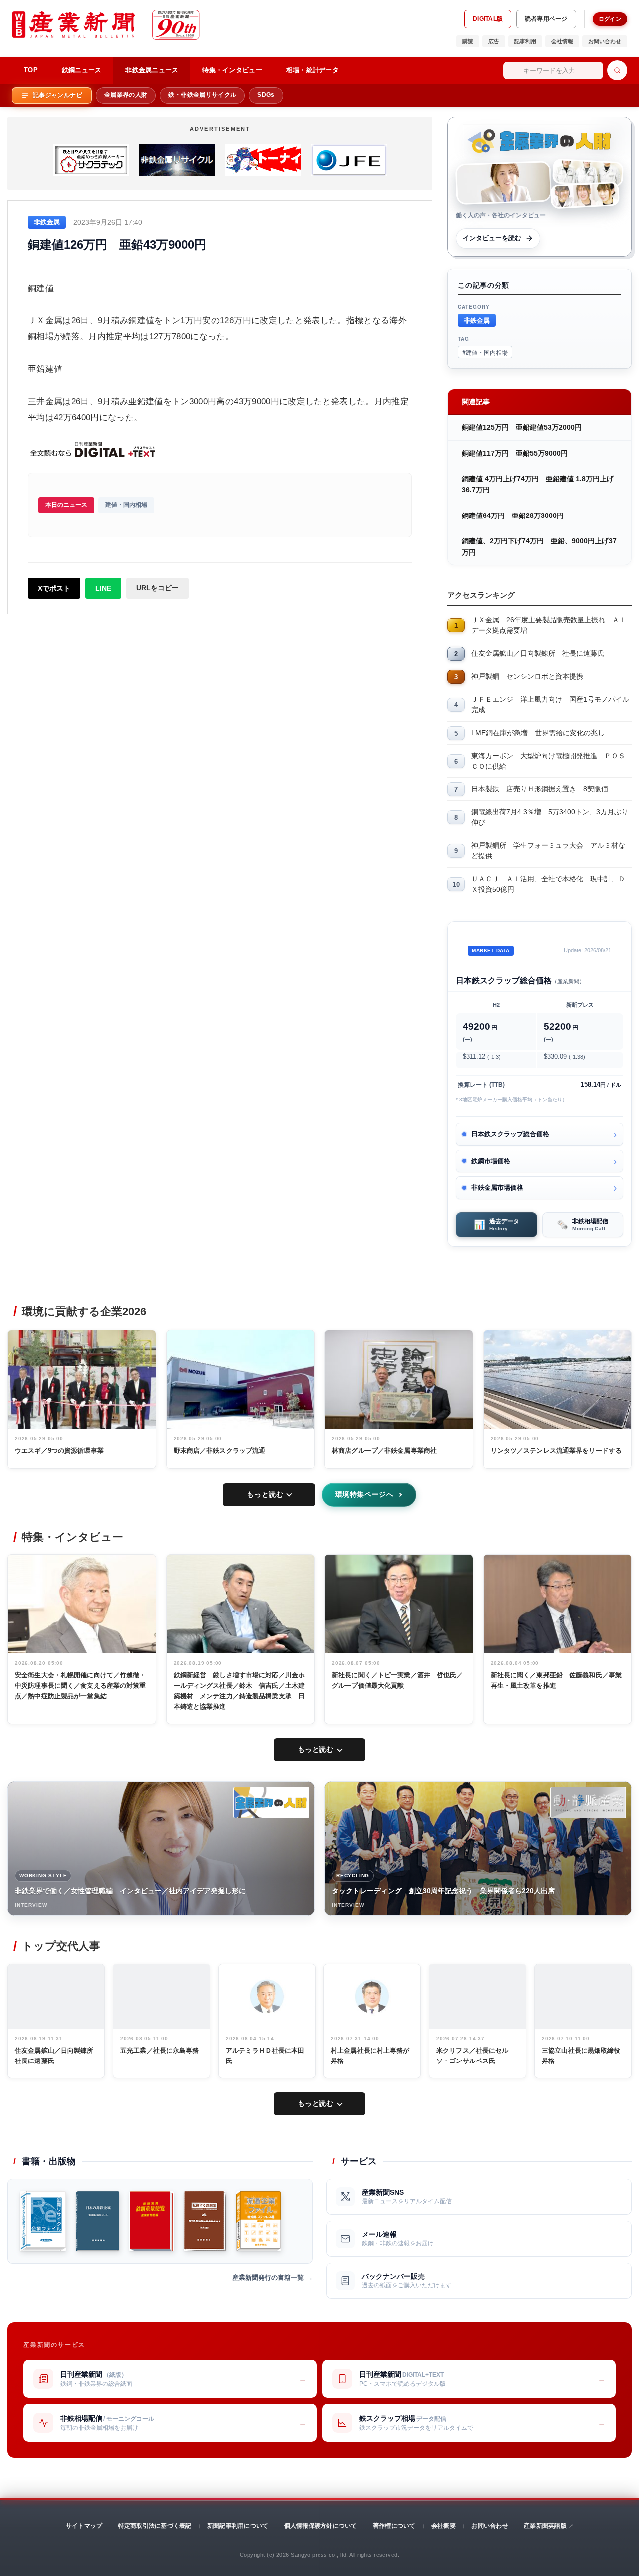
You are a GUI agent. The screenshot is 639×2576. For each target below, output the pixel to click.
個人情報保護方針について (321, 2526)
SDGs (266, 95)
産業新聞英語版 (545, 2526)
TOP (31, 70)
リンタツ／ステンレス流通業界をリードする (556, 1450)
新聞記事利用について (238, 2526)
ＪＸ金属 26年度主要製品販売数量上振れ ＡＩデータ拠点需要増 (549, 625)
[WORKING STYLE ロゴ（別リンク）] (271, 1803)
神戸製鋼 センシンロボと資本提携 (527, 676)
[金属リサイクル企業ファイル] (43, 2221)
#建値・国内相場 (485, 352)
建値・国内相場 (126, 505)
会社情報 (562, 41)
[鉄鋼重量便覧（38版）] (152, 2221)
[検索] (617, 70)
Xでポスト (54, 588)
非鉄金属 (477, 320)
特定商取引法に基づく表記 (155, 2526)
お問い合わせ (605, 41)
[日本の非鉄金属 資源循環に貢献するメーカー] (98, 2221)
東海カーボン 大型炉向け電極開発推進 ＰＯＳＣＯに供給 (548, 761)
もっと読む (265, 1494)
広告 (494, 41)
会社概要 (444, 2526)
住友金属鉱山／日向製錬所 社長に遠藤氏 (538, 653)
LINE (103, 588)
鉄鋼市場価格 (491, 1161)
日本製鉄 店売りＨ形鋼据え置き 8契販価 (540, 789)
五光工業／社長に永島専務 (160, 2050)
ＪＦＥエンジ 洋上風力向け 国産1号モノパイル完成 (550, 704)
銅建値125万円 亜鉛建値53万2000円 (522, 427)
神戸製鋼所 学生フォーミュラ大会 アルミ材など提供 (548, 851)
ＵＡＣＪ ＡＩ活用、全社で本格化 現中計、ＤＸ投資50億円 (548, 884)
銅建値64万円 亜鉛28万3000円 (513, 515)
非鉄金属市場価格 (497, 1187)
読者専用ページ (546, 19)
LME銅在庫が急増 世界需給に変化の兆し (538, 733)
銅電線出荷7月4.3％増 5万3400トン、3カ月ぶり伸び (550, 817)
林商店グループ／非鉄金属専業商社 (384, 1450)
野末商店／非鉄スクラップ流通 (220, 1450)
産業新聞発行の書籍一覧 (268, 2277)
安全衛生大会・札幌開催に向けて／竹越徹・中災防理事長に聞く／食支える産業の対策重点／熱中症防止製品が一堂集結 (81, 1685)
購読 (468, 41)
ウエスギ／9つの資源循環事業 (59, 1450)
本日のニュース (66, 505)
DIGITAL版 (488, 19)
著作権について (394, 2526)
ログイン (610, 19)
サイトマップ (84, 2526)
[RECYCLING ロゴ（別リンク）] (588, 1803)
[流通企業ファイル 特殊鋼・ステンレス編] (258, 2221)
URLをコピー (158, 588)
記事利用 (525, 41)
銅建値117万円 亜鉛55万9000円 (515, 453)
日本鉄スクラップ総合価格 (510, 1134)
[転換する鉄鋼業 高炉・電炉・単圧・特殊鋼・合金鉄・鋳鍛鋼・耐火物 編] (205, 2221)
